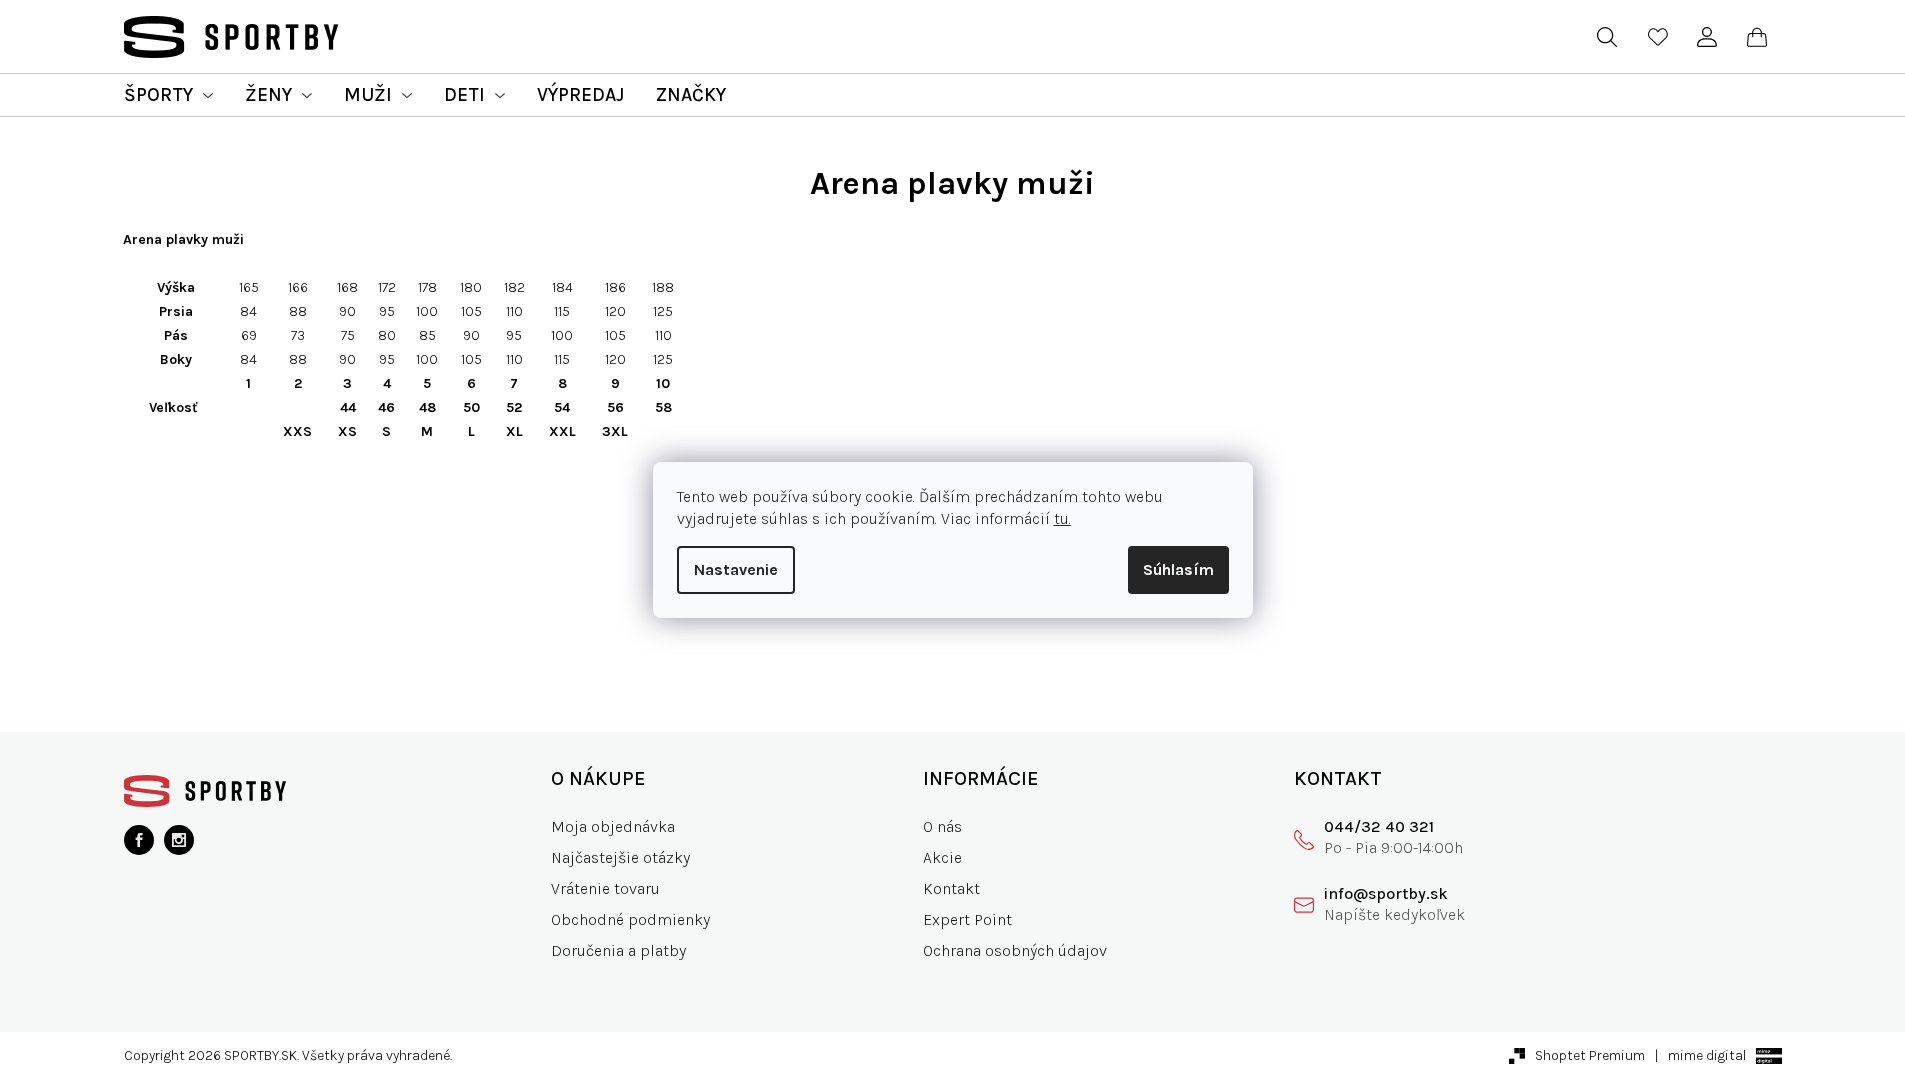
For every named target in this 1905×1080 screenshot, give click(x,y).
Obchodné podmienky (630, 919)
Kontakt (951, 888)
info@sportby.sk (1386, 893)
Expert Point (967, 919)
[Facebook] (139, 840)
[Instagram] (179, 840)
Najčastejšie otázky (620, 857)
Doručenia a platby (618, 950)
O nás (942, 826)
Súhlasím (1178, 569)
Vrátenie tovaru (605, 888)
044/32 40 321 (1379, 826)
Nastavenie (736, 569)
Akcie (942, 857)
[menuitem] (168, 95)
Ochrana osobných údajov (1015, 950)
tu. (1062, 518)
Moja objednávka (613, 826)
